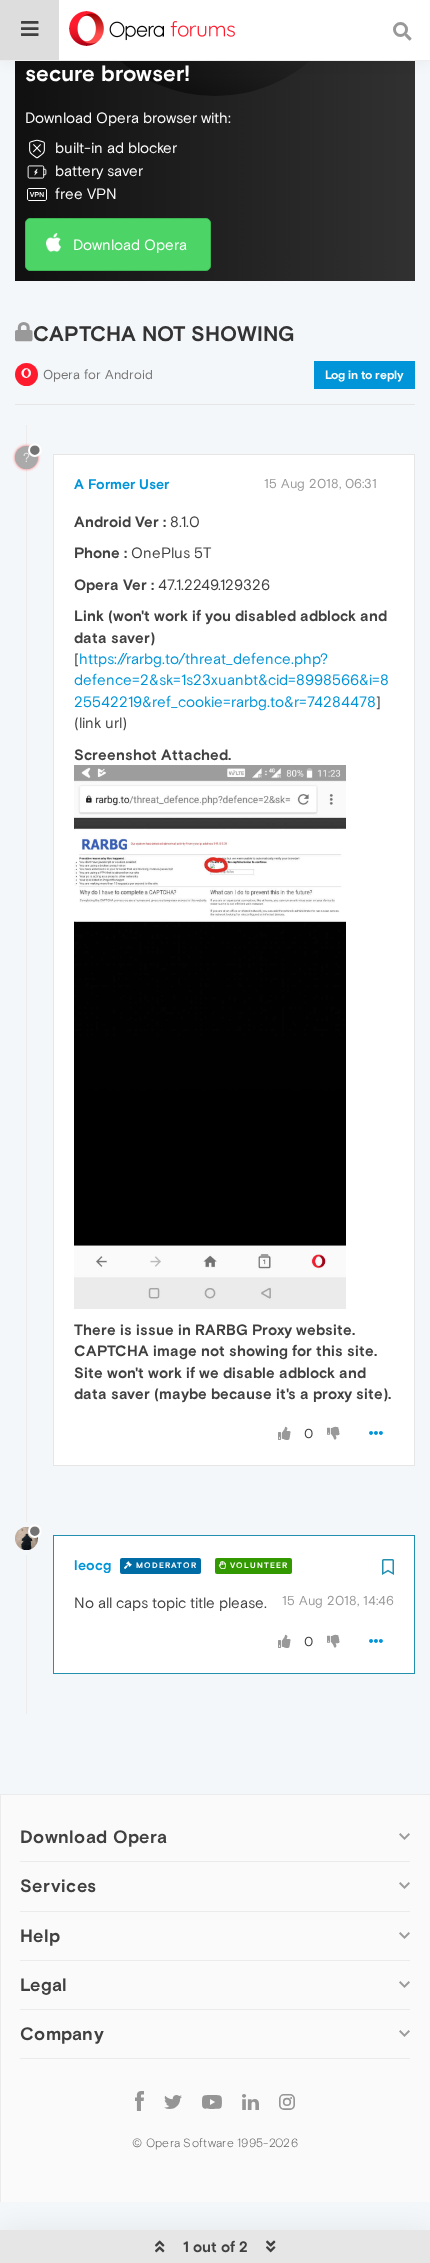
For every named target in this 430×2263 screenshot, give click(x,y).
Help (40, 1935)
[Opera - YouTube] (212, 2101)
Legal (44, 1984)
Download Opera (130, 244)
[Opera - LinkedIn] (250, 2101)
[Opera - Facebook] (139, 2101)
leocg (92, 1565)
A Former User (121, 484)
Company (62, 2033)
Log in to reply (364, 375)
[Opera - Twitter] (173, 2101)
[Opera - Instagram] (287, 2101)
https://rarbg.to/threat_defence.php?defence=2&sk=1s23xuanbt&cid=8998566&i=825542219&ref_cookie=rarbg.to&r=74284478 (231, 680)
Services (58, 1885)
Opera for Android (98, 374)
